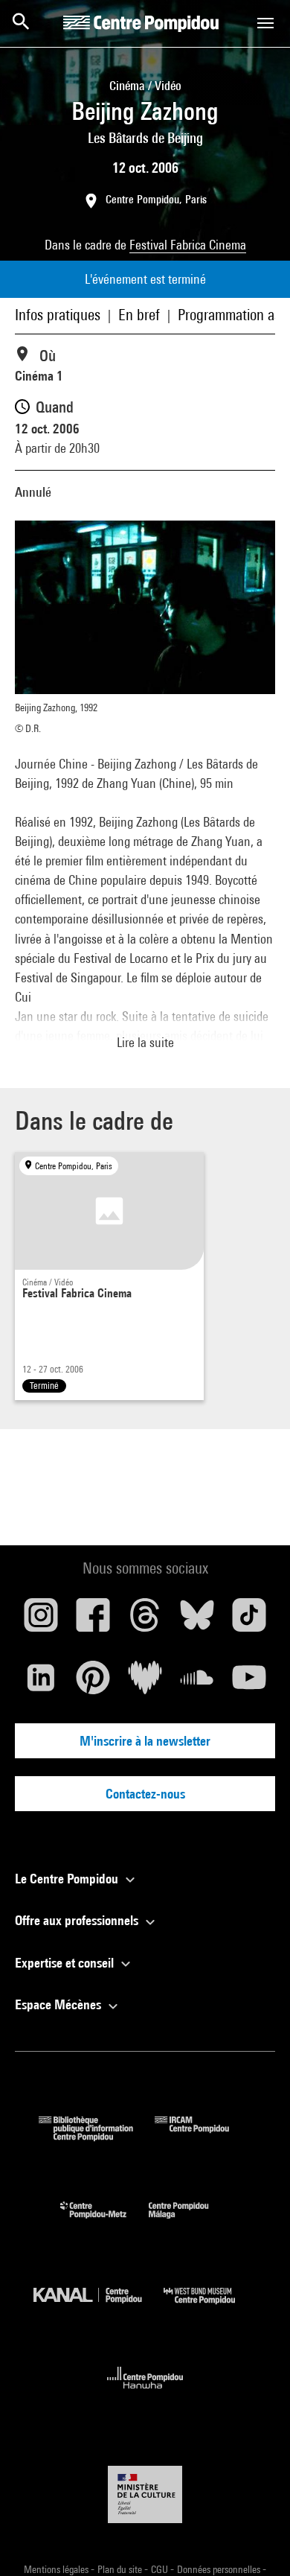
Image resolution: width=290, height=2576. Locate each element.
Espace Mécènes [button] (59, 2004)
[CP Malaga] (190, 2222)
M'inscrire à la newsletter (145, 1741)
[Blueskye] (197, 1621)
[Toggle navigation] (265, 23)
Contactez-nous (145, 1794)
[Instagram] (41, 1621)
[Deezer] (145, 1683)
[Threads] (145, 1621)
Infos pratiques (58, 315)
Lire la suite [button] (145, 1042)
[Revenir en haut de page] (255, 2541)
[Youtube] (249, 1683)
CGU (161, 2569)
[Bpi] (97, 2136)
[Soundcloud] (197, 1683)
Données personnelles (220, 2569)
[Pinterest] (93, 1683)
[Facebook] (93, 1621)
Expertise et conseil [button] (66, 1963)
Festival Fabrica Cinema (188, 245)
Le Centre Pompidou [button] (68, 1879)
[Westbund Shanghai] (210, 2308)
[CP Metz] (104, 2222)
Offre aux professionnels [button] (78, 1920)
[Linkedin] (41, 1683)
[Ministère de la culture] (145, 2494)
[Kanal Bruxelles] (99, 2308)
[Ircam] (203, 2136)
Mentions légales (57, 2569)
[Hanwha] (145, 2393)
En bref (139, 315)
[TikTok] (249, 1621)
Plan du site (121, 2569)
